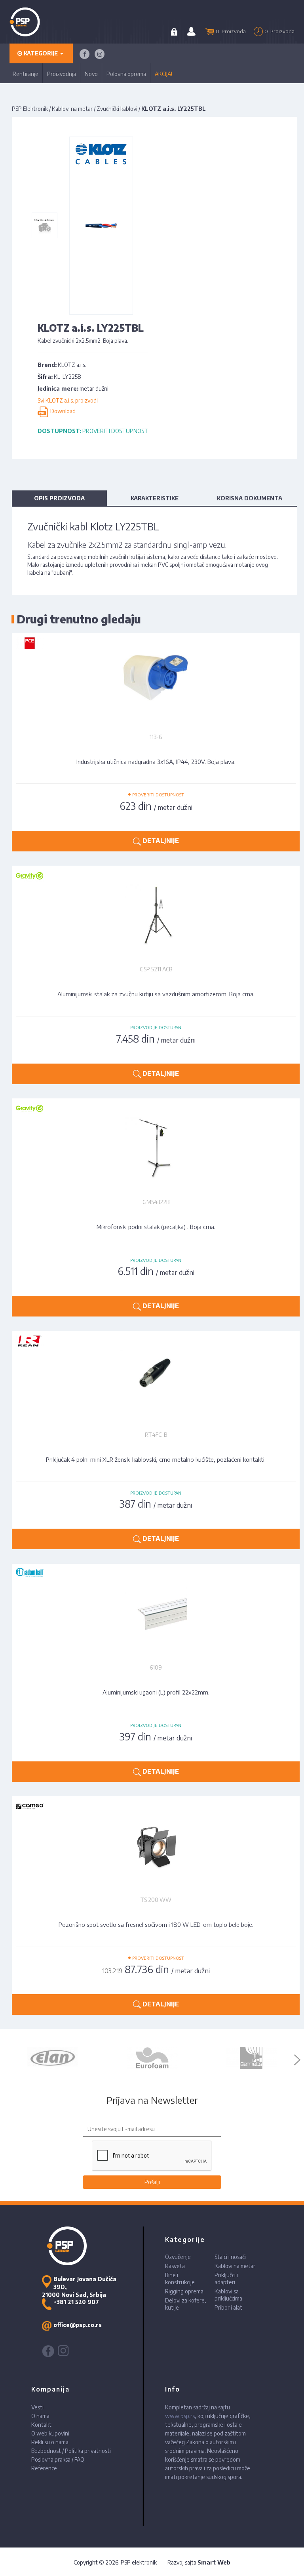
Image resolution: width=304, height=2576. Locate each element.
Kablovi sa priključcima (228, 2295)
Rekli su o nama (50, 2442)
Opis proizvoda (59, 498)
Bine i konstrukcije (180, 2279)
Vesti (37, 2407)
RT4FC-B (156, 1435)
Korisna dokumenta (250, 498)
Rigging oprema (184, 2291)
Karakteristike (155, 498)
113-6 (156, 737)
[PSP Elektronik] (35, 22)
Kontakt (41, 2425)
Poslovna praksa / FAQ (58, 2459)
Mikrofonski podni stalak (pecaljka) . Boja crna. (156, 1227)
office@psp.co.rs (78, 2325)
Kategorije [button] (41, 53)
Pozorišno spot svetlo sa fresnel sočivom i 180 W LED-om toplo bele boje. (156, 1924)
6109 (156, 1667)
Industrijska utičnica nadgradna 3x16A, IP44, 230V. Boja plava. (156, 762)
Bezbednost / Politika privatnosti (71, 2451)
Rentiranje (26, 74)
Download (62, 411)
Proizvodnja (62, 74)
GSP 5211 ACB (156, 969)
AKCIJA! (163, 74)
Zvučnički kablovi (117, 109)
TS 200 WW (156, 1900)
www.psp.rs (180, 2416)
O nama (40, 2416)
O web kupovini (50, 2433)
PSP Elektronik (30, 109)
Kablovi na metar (72, 109)
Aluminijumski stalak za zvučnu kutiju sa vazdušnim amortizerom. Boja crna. (156, 994)
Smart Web (214, 2562)
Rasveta (175, 2266)
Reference (44, 2468)
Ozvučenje (178, 2257)
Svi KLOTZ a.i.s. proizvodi (68, 400)
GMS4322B (156, 1202)
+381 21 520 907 (76, 2302)
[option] (53, 2058)
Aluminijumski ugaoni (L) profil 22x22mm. (156, 1692)
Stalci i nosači (230, 2257)
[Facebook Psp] (85, 54)
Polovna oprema (126, 74)
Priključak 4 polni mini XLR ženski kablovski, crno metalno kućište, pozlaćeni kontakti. (156, 1459)
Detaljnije (160, 841)
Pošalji (152, 2182)
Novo (91, 74)
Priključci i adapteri (226, 2279)
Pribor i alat (228, 2307)
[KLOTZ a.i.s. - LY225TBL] (45, 226)
